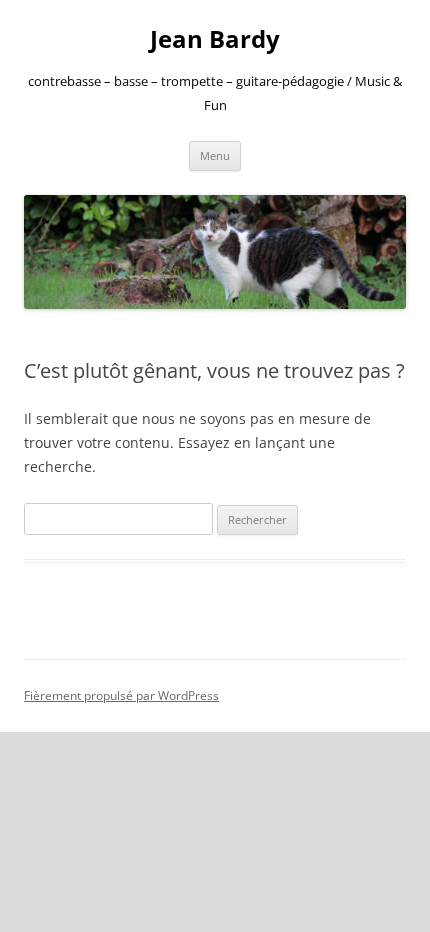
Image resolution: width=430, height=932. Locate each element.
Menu (215, 155)
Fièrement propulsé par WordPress (121, 695)
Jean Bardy (215, 39)
